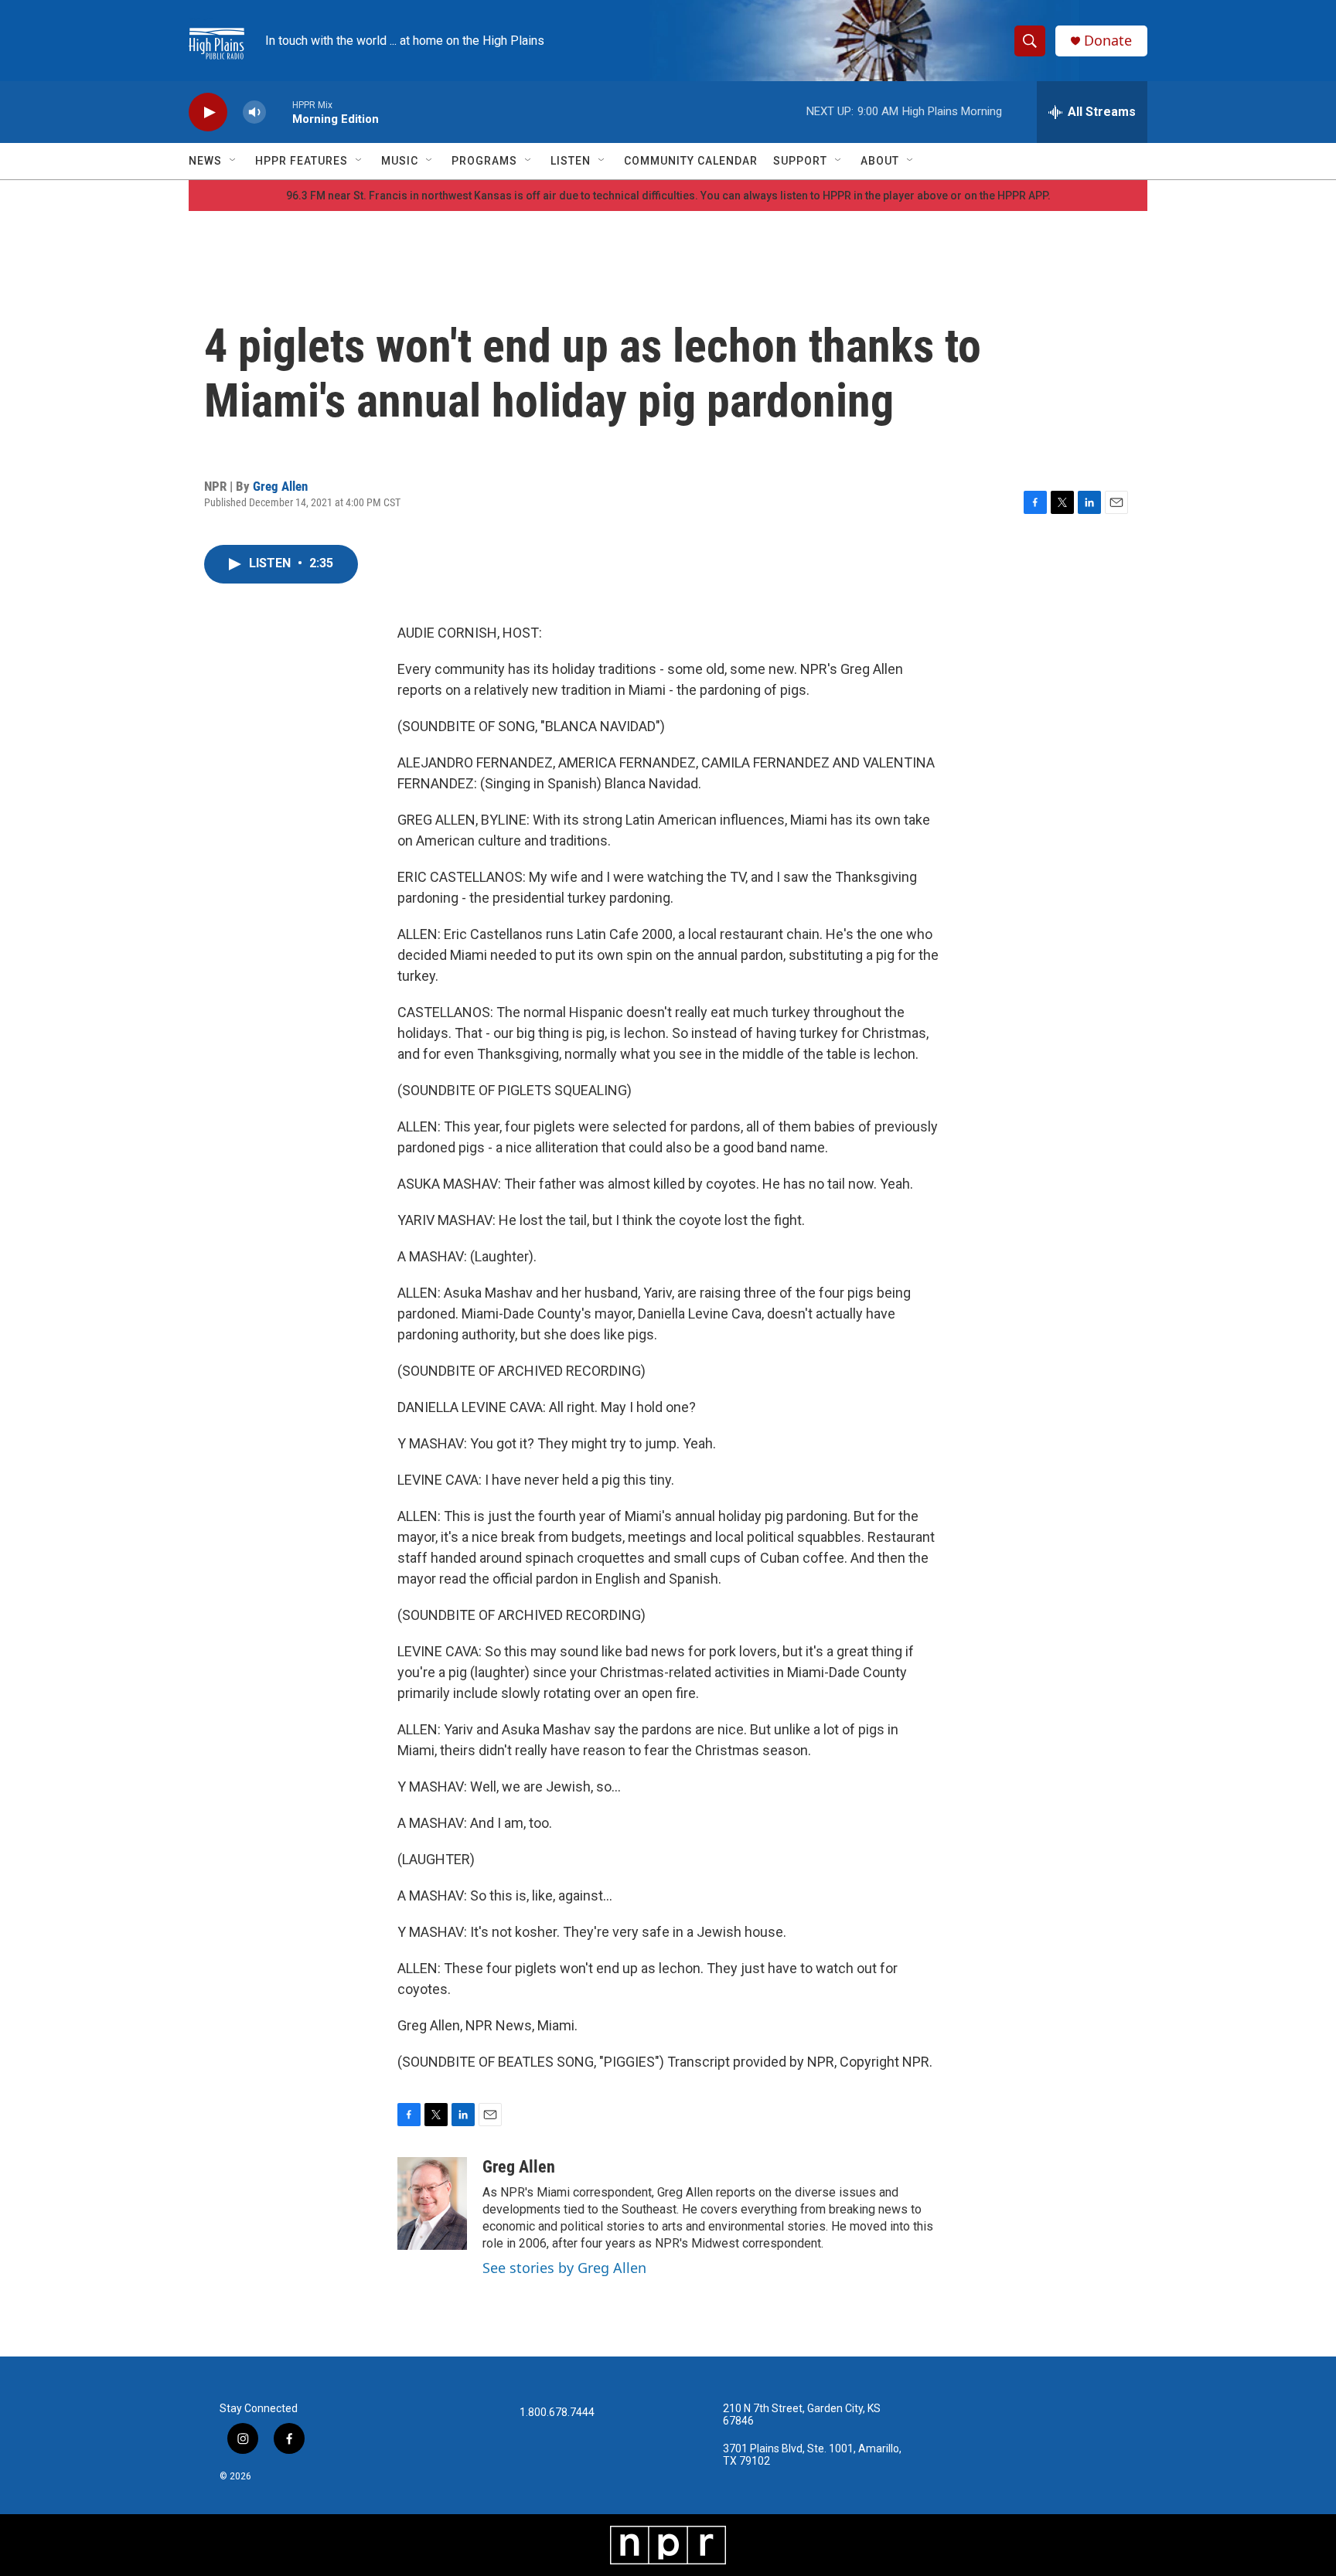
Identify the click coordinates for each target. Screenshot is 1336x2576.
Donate (1108, 41)
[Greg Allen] (432, 2203)
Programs (484, 161)
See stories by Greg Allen (564, 2268)
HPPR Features (302, 161)
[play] (208, 112)
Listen (571, 161)
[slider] (279, 112)
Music (400, 161)
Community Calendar (691, 161)
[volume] (254, 112)
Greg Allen (280, 486)
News (205, 161)
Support (800, 161)
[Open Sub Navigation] (233, 161)
